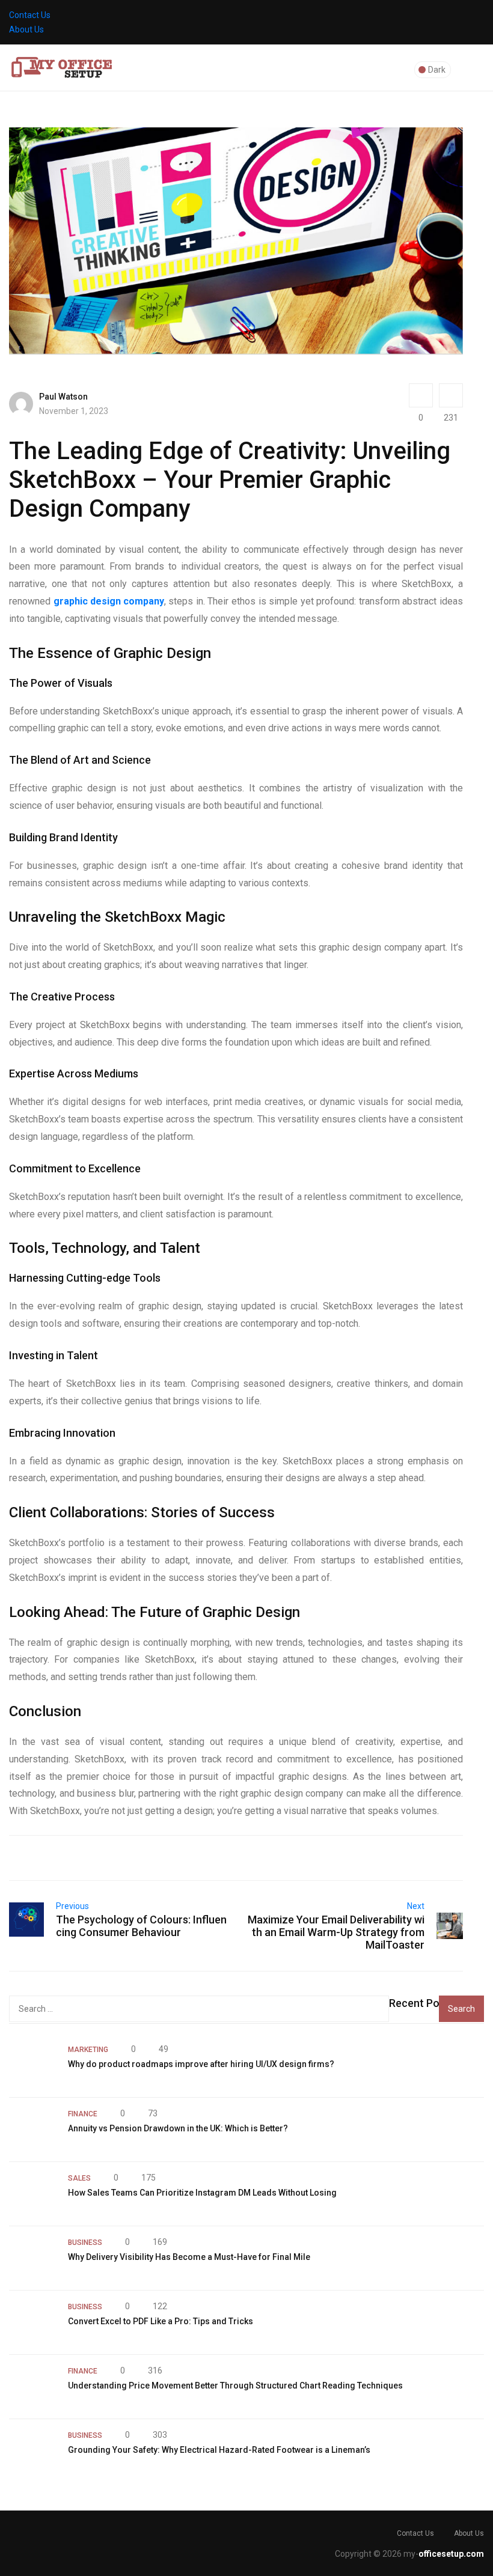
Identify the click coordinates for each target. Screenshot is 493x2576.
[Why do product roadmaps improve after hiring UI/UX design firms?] (32, 2065)
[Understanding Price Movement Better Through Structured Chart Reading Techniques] (32, 2387)
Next (416, 1906)
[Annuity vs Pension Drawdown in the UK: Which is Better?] (32, 2130)
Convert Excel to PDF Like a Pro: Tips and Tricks (161, 2321)
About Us (26, 29)
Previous (72, 1906)
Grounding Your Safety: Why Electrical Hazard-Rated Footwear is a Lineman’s (219, 2450)
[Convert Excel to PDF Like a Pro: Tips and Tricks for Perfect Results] (32, 2322)
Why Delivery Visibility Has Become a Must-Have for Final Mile (189, 2257)
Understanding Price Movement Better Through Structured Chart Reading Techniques (235, 2386)
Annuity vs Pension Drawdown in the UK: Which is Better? (178, 2128)
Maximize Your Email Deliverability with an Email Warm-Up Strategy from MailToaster (336, 1932)
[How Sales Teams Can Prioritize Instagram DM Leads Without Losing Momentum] (32, 2194)
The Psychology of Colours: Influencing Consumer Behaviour (141, 1926)
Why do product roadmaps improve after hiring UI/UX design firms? (201, 2064)
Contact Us (30, 15)
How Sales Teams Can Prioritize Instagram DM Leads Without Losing (202, 2193)
